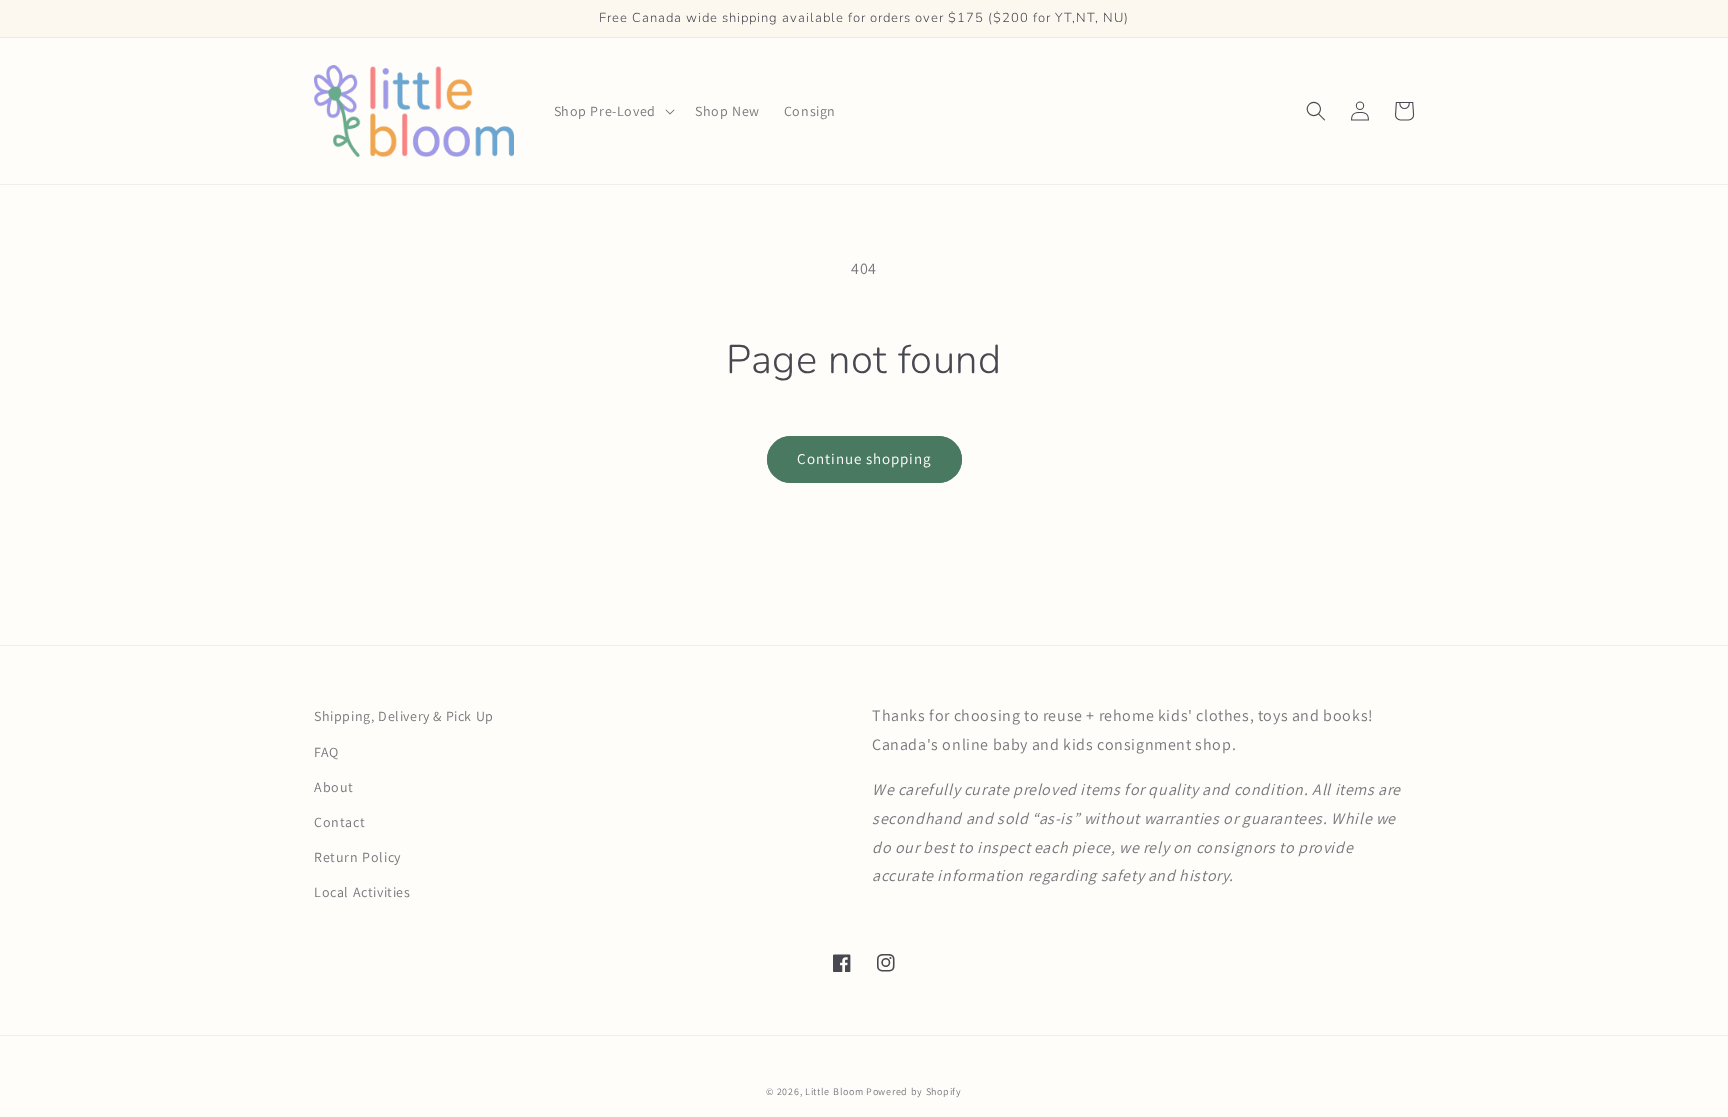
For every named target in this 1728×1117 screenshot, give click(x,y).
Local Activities (362, 892)
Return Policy (357, 857)
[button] (612, 111)
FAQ (326, 752)
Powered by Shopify (914, 1091)
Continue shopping (864, 458)
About (334, 787)
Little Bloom (834, 1091)
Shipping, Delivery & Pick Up (404, 716)
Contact (339, 822)
